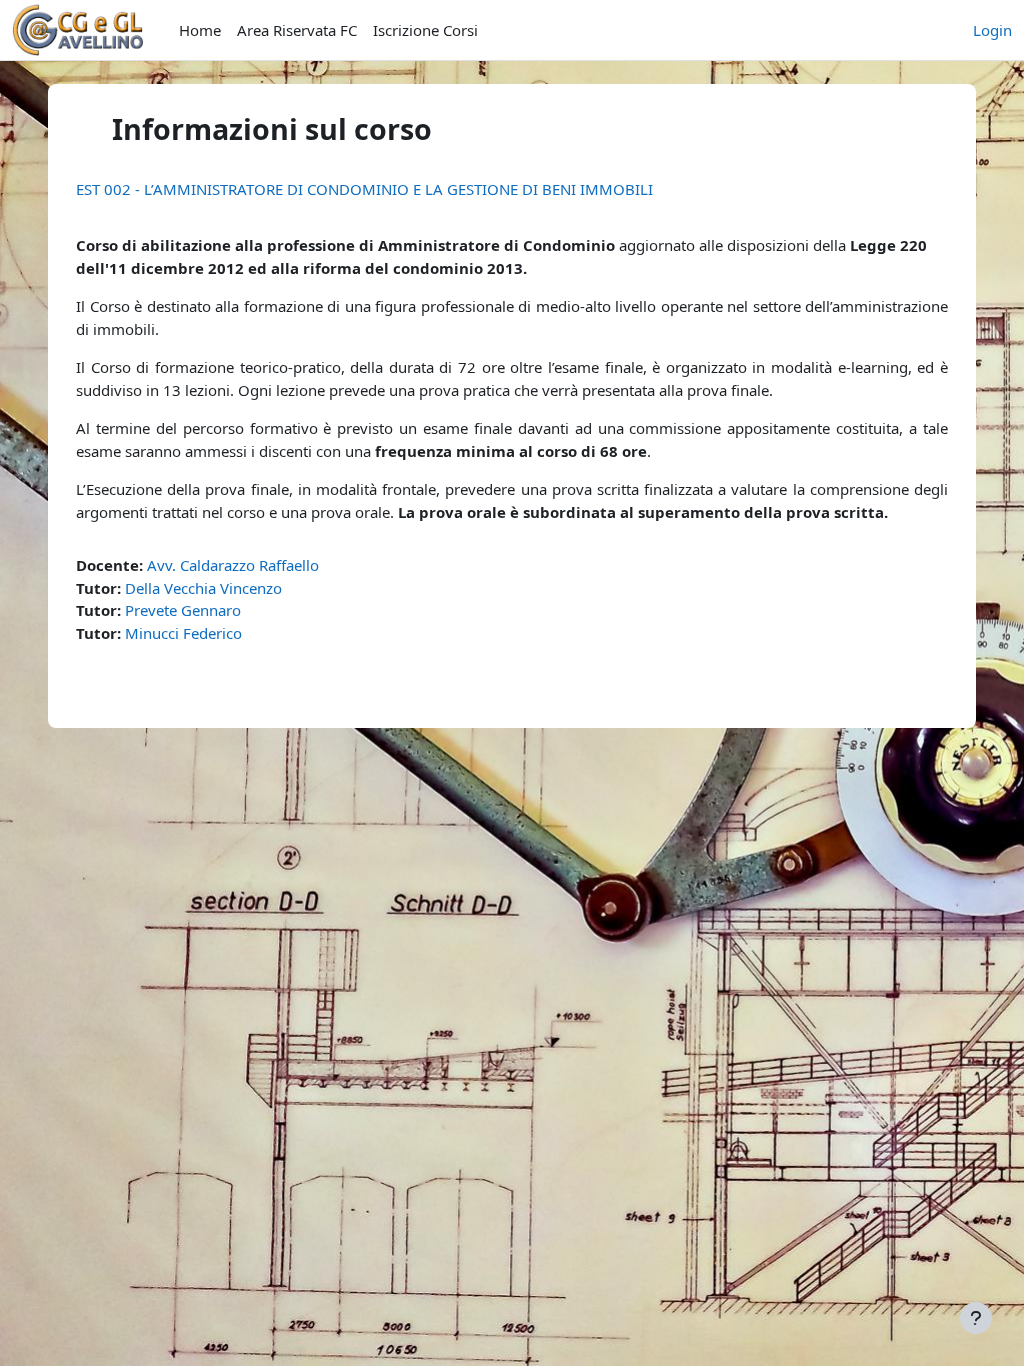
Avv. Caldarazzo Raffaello (233, 565)
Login (992, 30)
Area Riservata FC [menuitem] (297, 30)
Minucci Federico (183, 633)
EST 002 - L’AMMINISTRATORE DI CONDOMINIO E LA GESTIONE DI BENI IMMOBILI (364, 189)
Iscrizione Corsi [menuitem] (425, 30)
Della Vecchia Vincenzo (203, 588)
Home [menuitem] (200, 30)
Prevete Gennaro (183, 610)
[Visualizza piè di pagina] (976, 1318)
